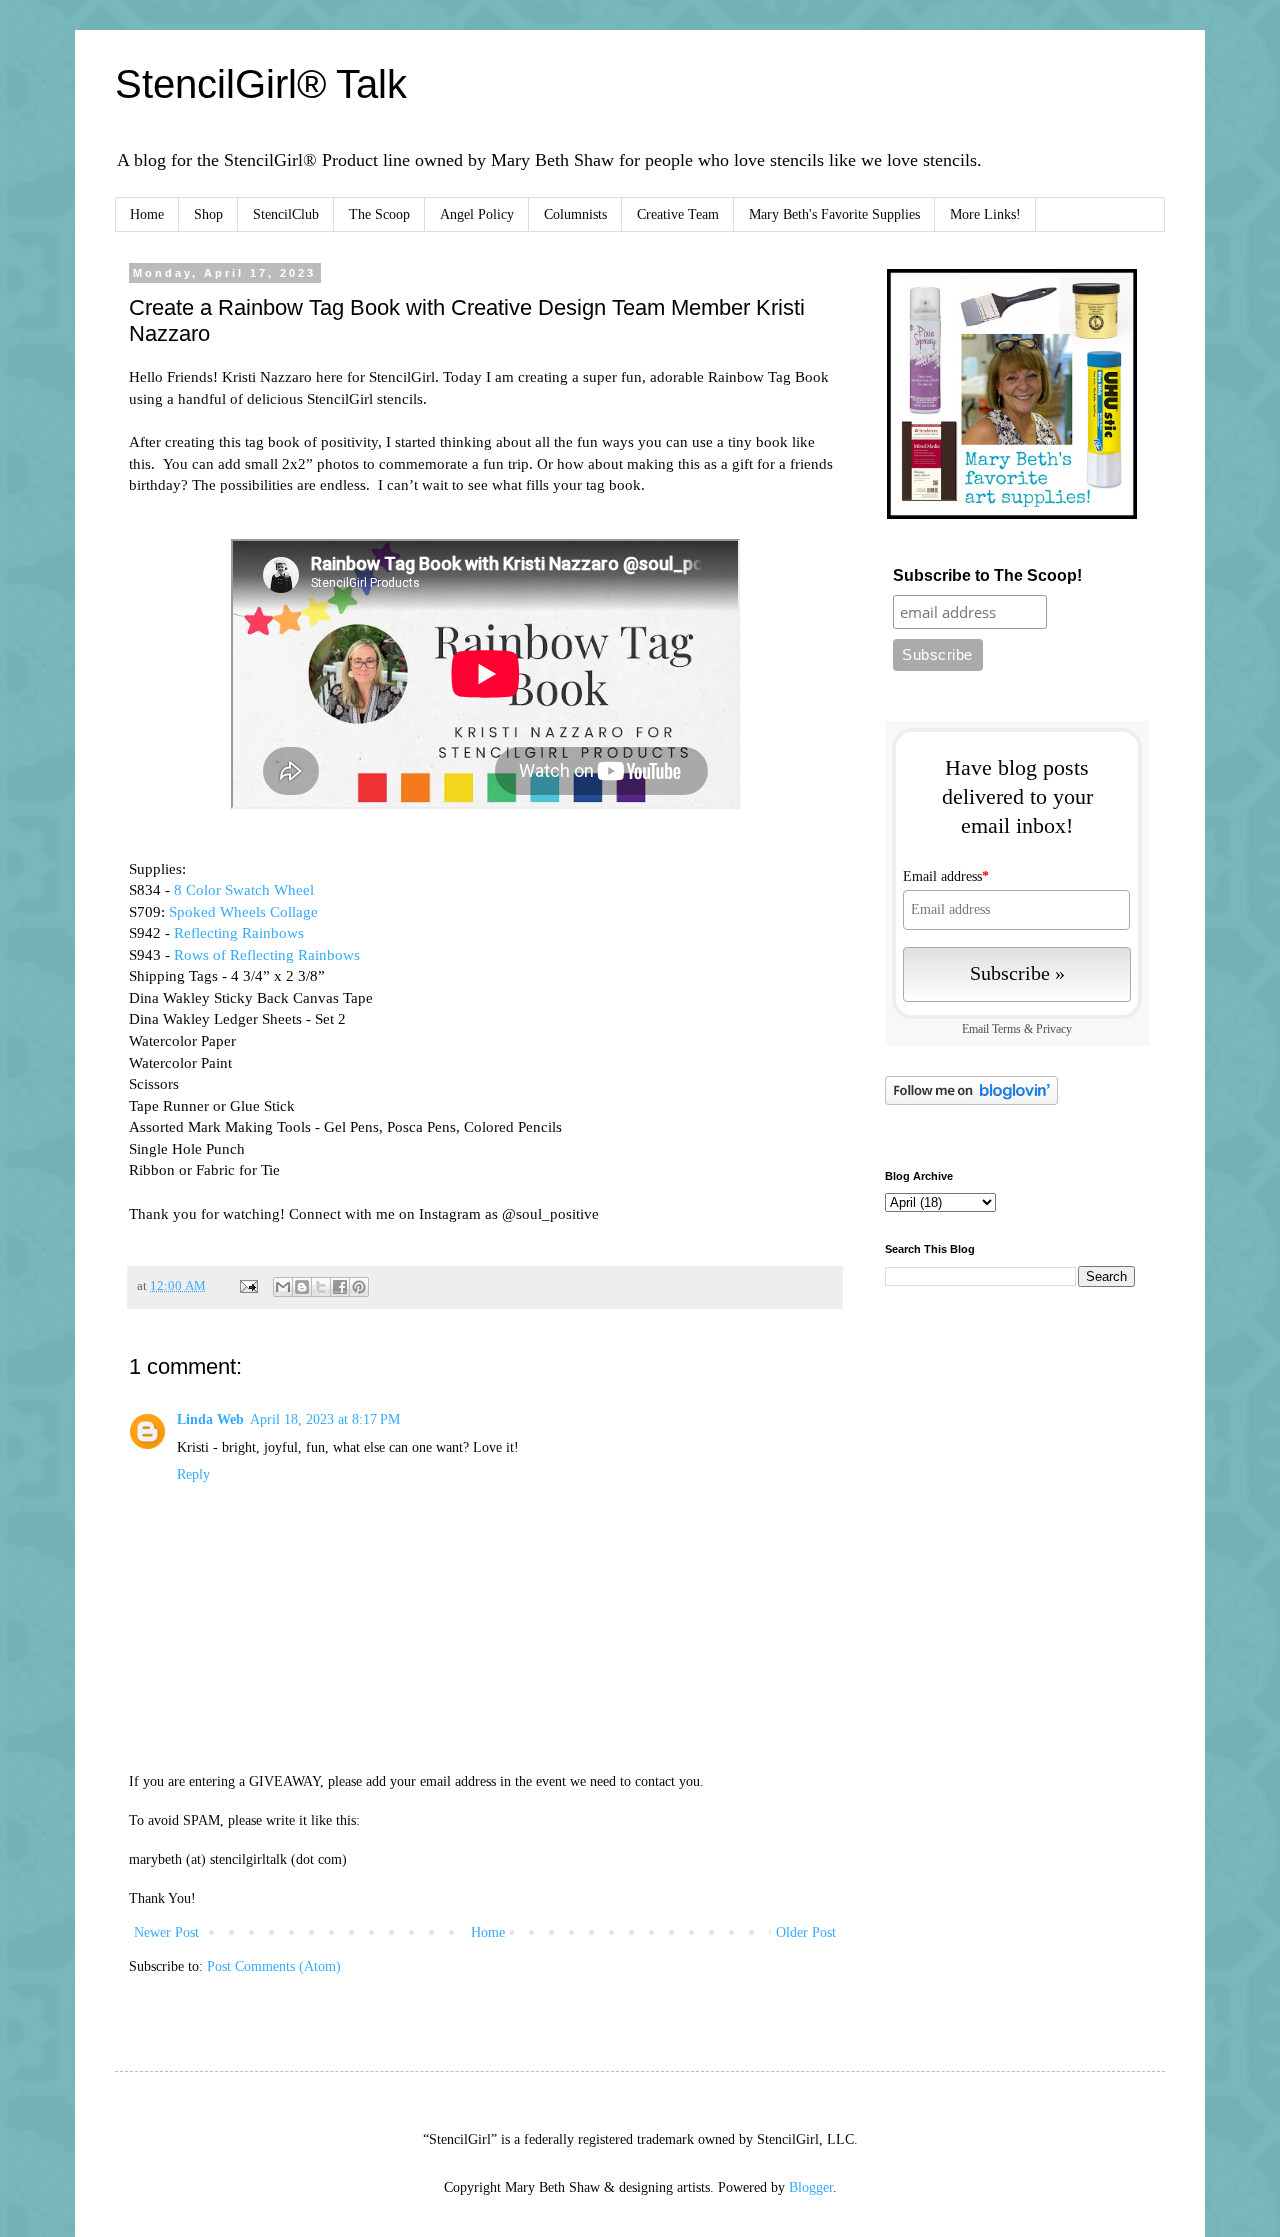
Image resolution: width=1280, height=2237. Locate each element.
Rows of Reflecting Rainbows (267, 954)
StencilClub (286, 214)
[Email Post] (247, 1286)
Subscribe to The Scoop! (987, 575)
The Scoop (379, 214)
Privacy (1054, 1029)
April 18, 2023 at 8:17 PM (325, 1419)
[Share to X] (321, 1287)
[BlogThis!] (302, 1287)
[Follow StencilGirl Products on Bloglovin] (971, 1100)
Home (147, 214)
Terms (1006, 1029)
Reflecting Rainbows (241, 932)
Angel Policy (477, 214)
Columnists (575, 214)
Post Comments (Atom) (274, 1966)
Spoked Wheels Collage (243, 911)
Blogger (811, 2187)
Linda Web (210, 1419)
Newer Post (166, 1932)
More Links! (985, 214)
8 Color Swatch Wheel (244, 889)
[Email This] (283, 1287)
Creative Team (678, 214)
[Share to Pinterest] (359, 1287)
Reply (193, 1474)
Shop (208, 214)
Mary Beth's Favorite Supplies (834, 214)
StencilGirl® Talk (261, 84)
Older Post (806, 1932)
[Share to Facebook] (340, 1287)
